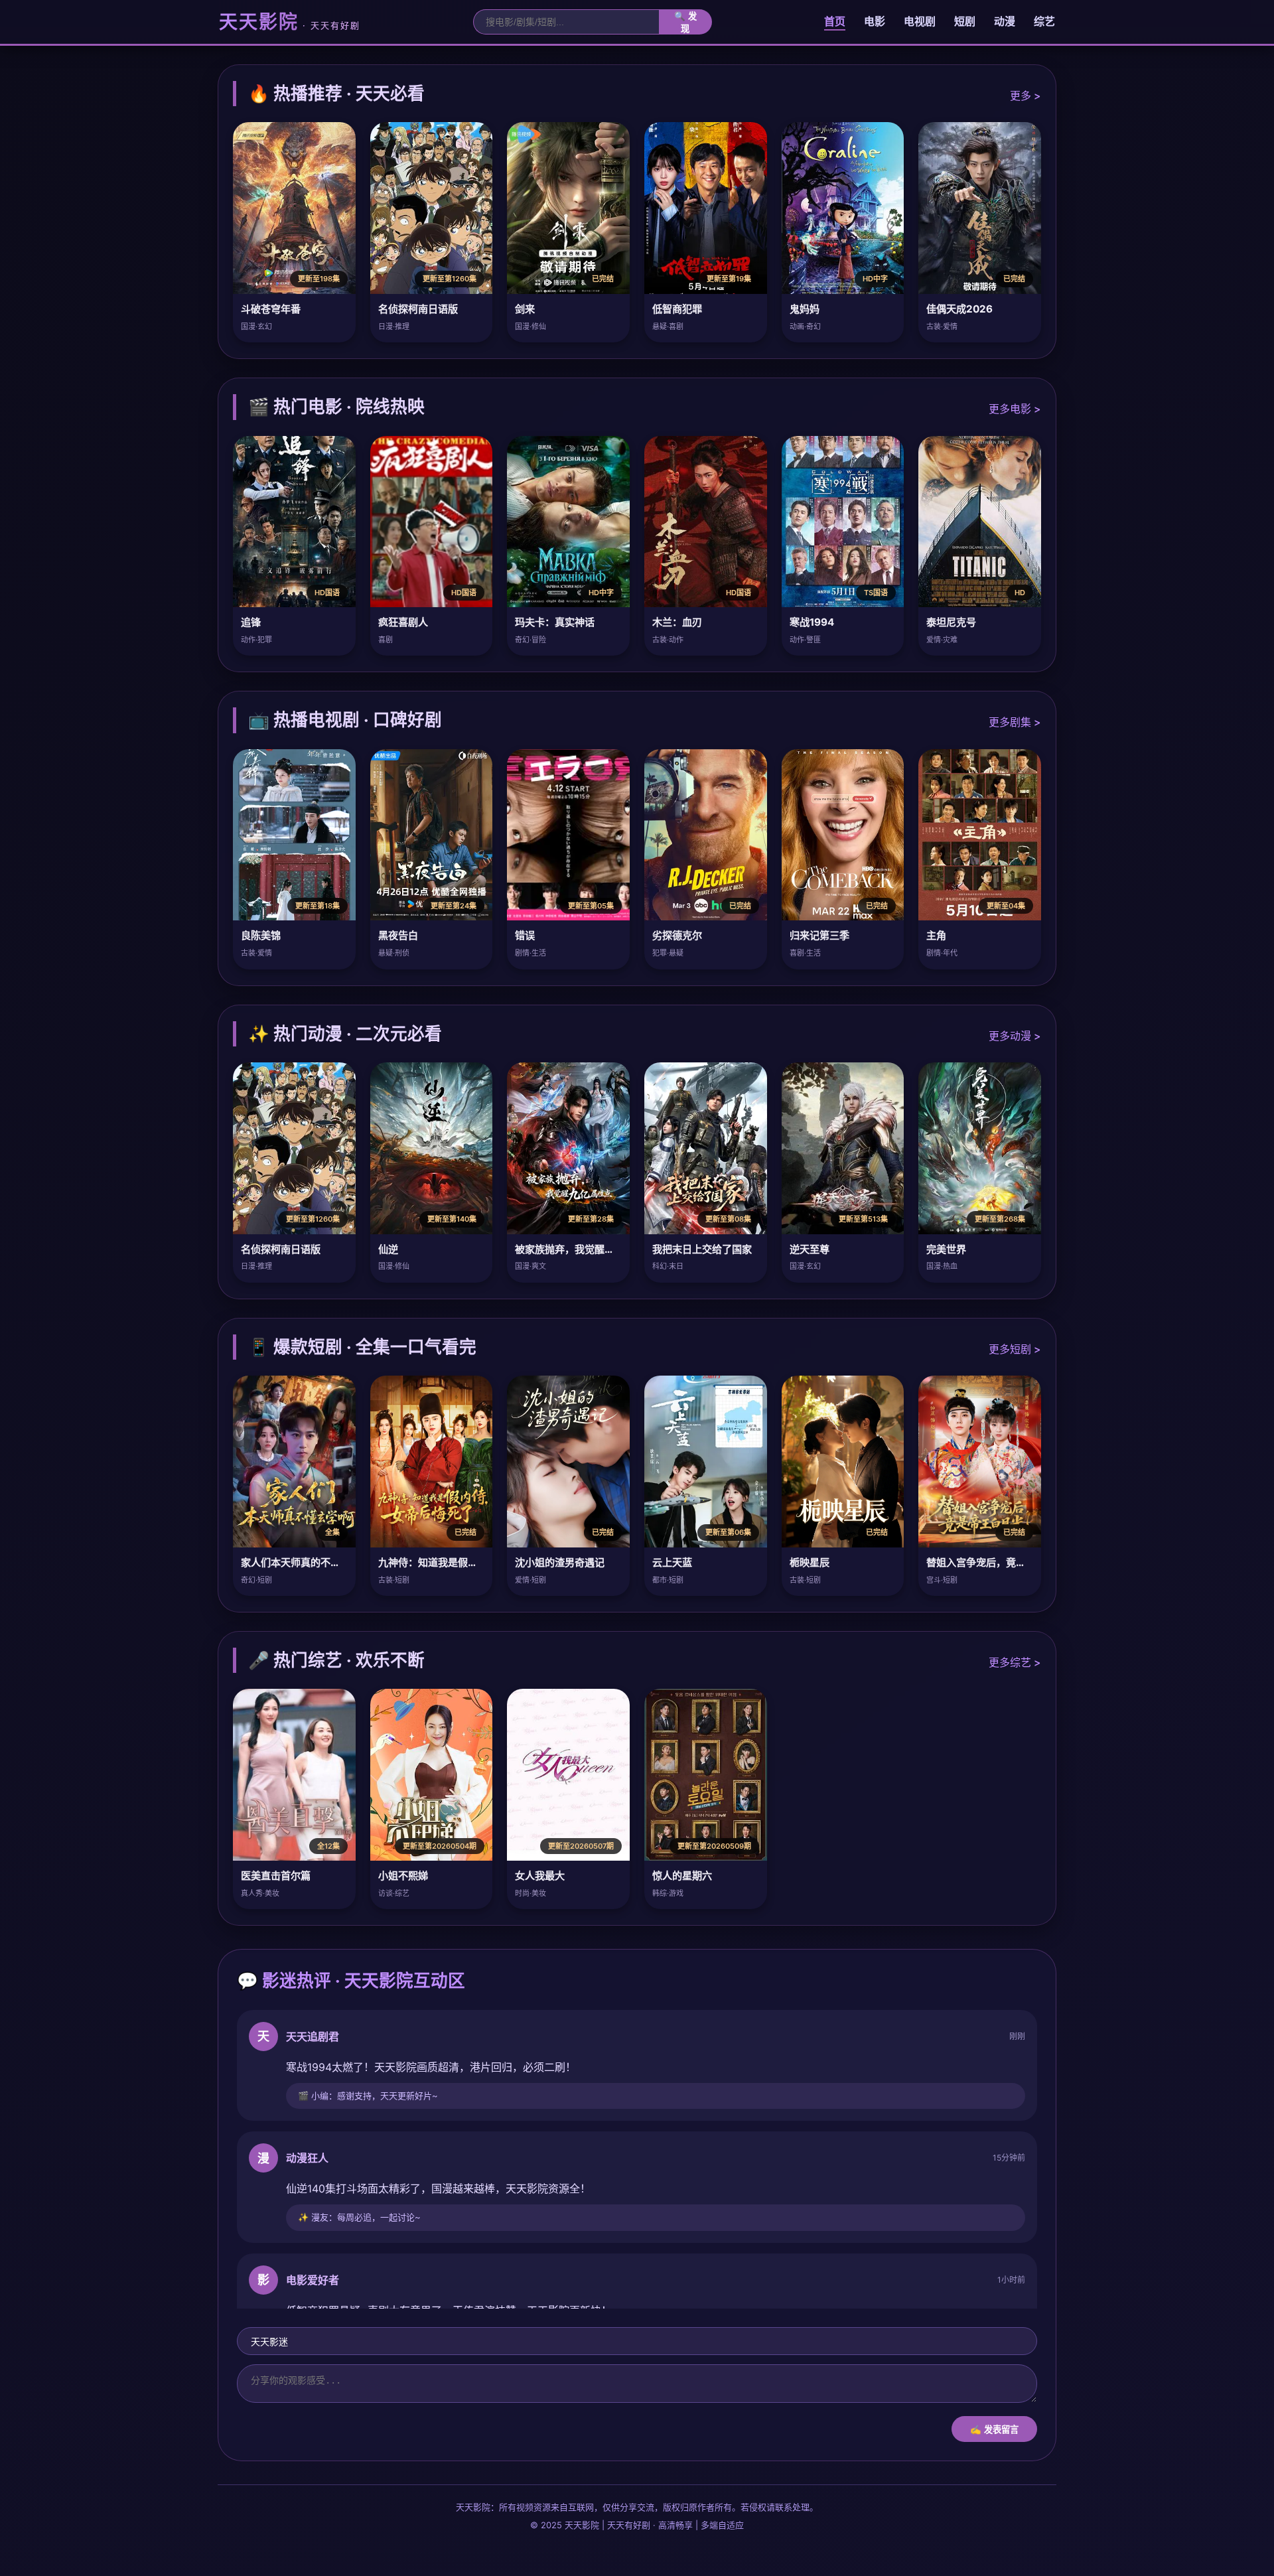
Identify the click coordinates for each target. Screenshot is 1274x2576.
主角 (936, 935)
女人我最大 (540, 1876)
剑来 (525, 309)
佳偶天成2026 (959, 309)
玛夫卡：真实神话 (555, 622)
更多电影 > (1015, 409)
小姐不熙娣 (403, 1876)
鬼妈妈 (805, 309)
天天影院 (290, 22)
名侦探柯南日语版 (418, 309)
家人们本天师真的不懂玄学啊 (306, 1562)
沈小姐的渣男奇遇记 (560, 1562)
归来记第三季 (819, 935)
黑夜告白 (398, 935)
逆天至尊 (810, 1249)
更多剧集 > (1015, 722)
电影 (875, 21)
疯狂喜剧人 (403, 622)
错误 (525, 935)
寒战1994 (812, 622)
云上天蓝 (672, 1562)
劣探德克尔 (677, 935)
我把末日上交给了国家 (702, 1249)
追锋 (251, 622)
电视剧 (920, 21)
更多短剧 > (1015, 1349)
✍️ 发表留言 (994, 2430)
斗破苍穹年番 (271, 309)
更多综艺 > (1015, 1662)
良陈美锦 (261, 935)
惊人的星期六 (682, 1876)
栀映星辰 (810, 1562)
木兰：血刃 (677, 622)
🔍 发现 (685, 23)
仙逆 (388, 1249)
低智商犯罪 (677, 309)
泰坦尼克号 (951, 622)
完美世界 (946, 1249)
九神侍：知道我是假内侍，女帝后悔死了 (468, 1562)
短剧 (965, 21)
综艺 (1044, 21)
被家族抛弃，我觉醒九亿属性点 (585, 1249)
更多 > (1026, 96)
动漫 (1005, 21)
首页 (835, 21)
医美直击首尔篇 (276, 1876)
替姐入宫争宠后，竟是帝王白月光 (1001, 1562)
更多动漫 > (1015, 1036)
